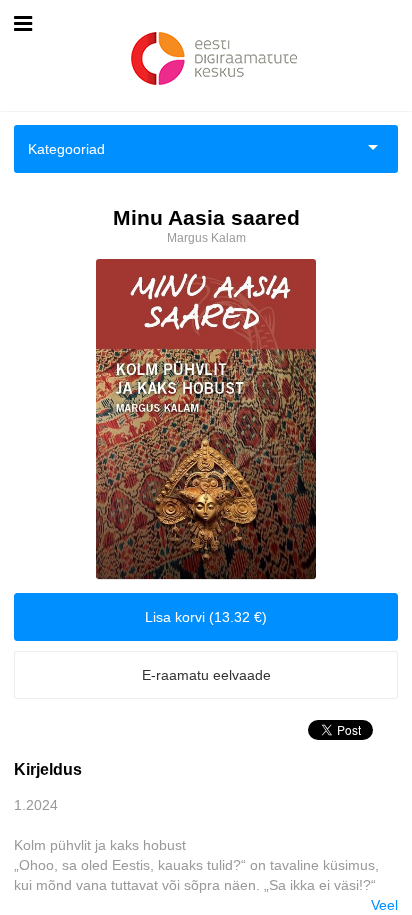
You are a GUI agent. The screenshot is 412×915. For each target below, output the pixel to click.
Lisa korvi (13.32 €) (206, 617)
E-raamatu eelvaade (206, 675)
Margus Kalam (206, 238)
